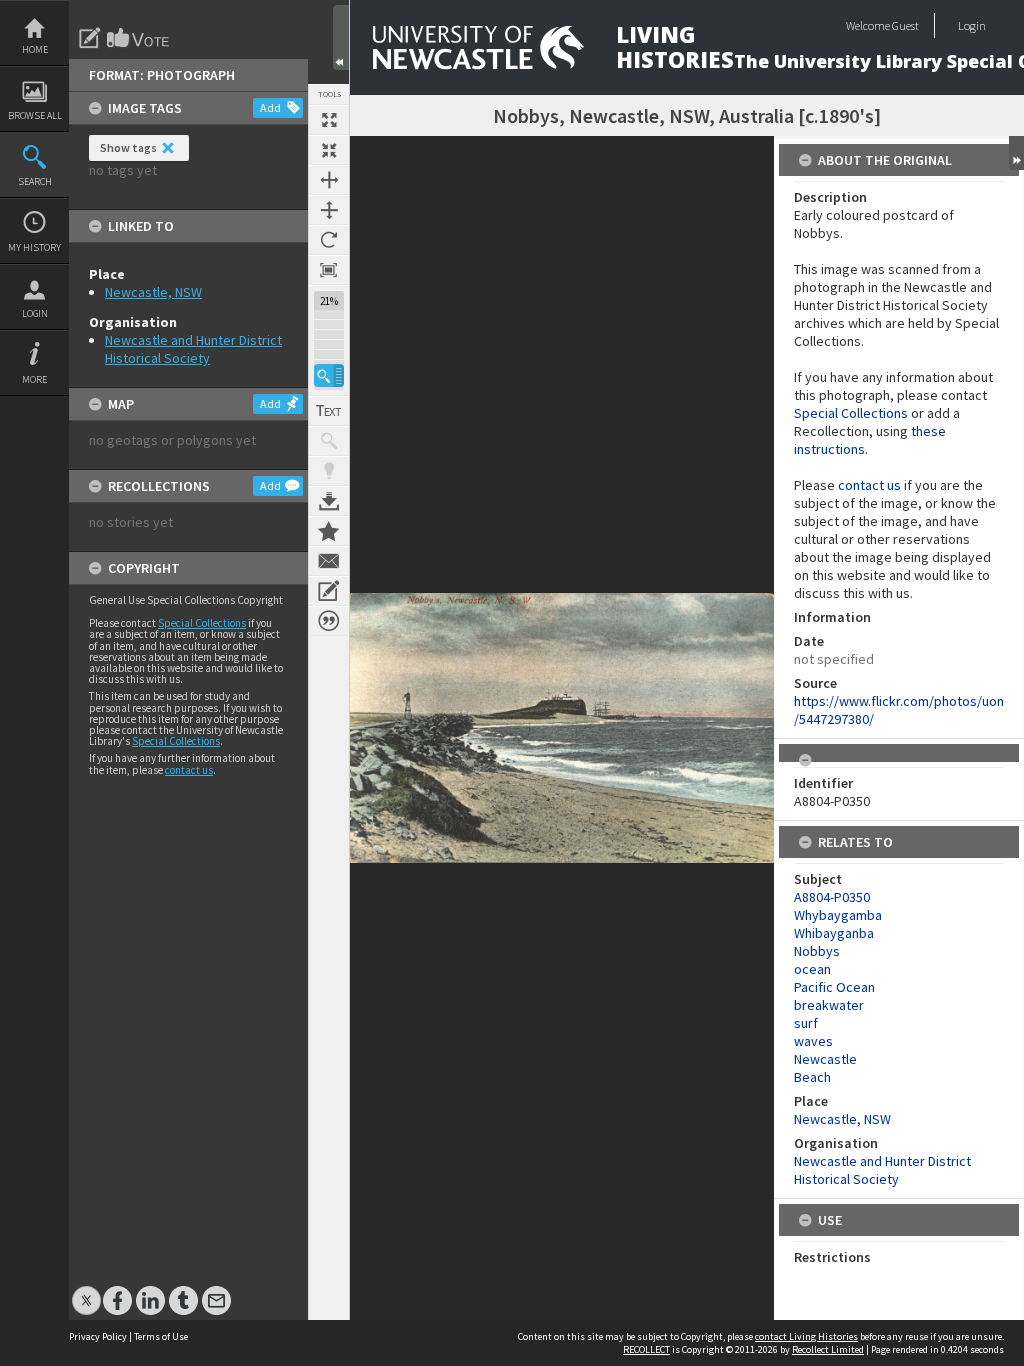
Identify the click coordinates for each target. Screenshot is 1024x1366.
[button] (329, 375)
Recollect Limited (828, 1349)
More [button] (34, 379)
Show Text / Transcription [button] (329, 411)
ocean (812, 969)
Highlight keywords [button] (329, 471)
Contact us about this (329, 561)
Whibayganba (834, 933)
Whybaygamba (838, 915)
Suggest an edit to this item (90, 38)
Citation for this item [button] (329, 621)
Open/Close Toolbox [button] (341, 37)
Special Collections (202, 623)
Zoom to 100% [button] (329, 270)
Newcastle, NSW (153, 292)
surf (806, 1023)
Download (329, 501)
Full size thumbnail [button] (329, 120)
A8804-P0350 (832, 897)
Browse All (35, 115)
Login (35, 313)
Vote (139, 38)
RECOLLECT (646, 1349)
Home (35, 49)
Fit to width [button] (329, 180)
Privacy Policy (98, 1336)
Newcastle (825, 1059)
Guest (905, 25)
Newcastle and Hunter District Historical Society (193, 349)
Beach (812, 1077)
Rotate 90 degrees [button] (329, 240)
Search (35, 181)
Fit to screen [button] (329, 150)
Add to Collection (329, 531)
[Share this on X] (86, 1290)
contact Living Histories (806, 1336)
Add (270, 107)
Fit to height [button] (329, 210)
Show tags (128, 147)
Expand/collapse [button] (1016, 153)
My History (34, 247)
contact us (189, 770)
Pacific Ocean (834, 987)
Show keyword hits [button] (329, 441)
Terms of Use (161, 1336)
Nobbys (817, 951)
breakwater (829, 1005)
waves (813, 1041)
